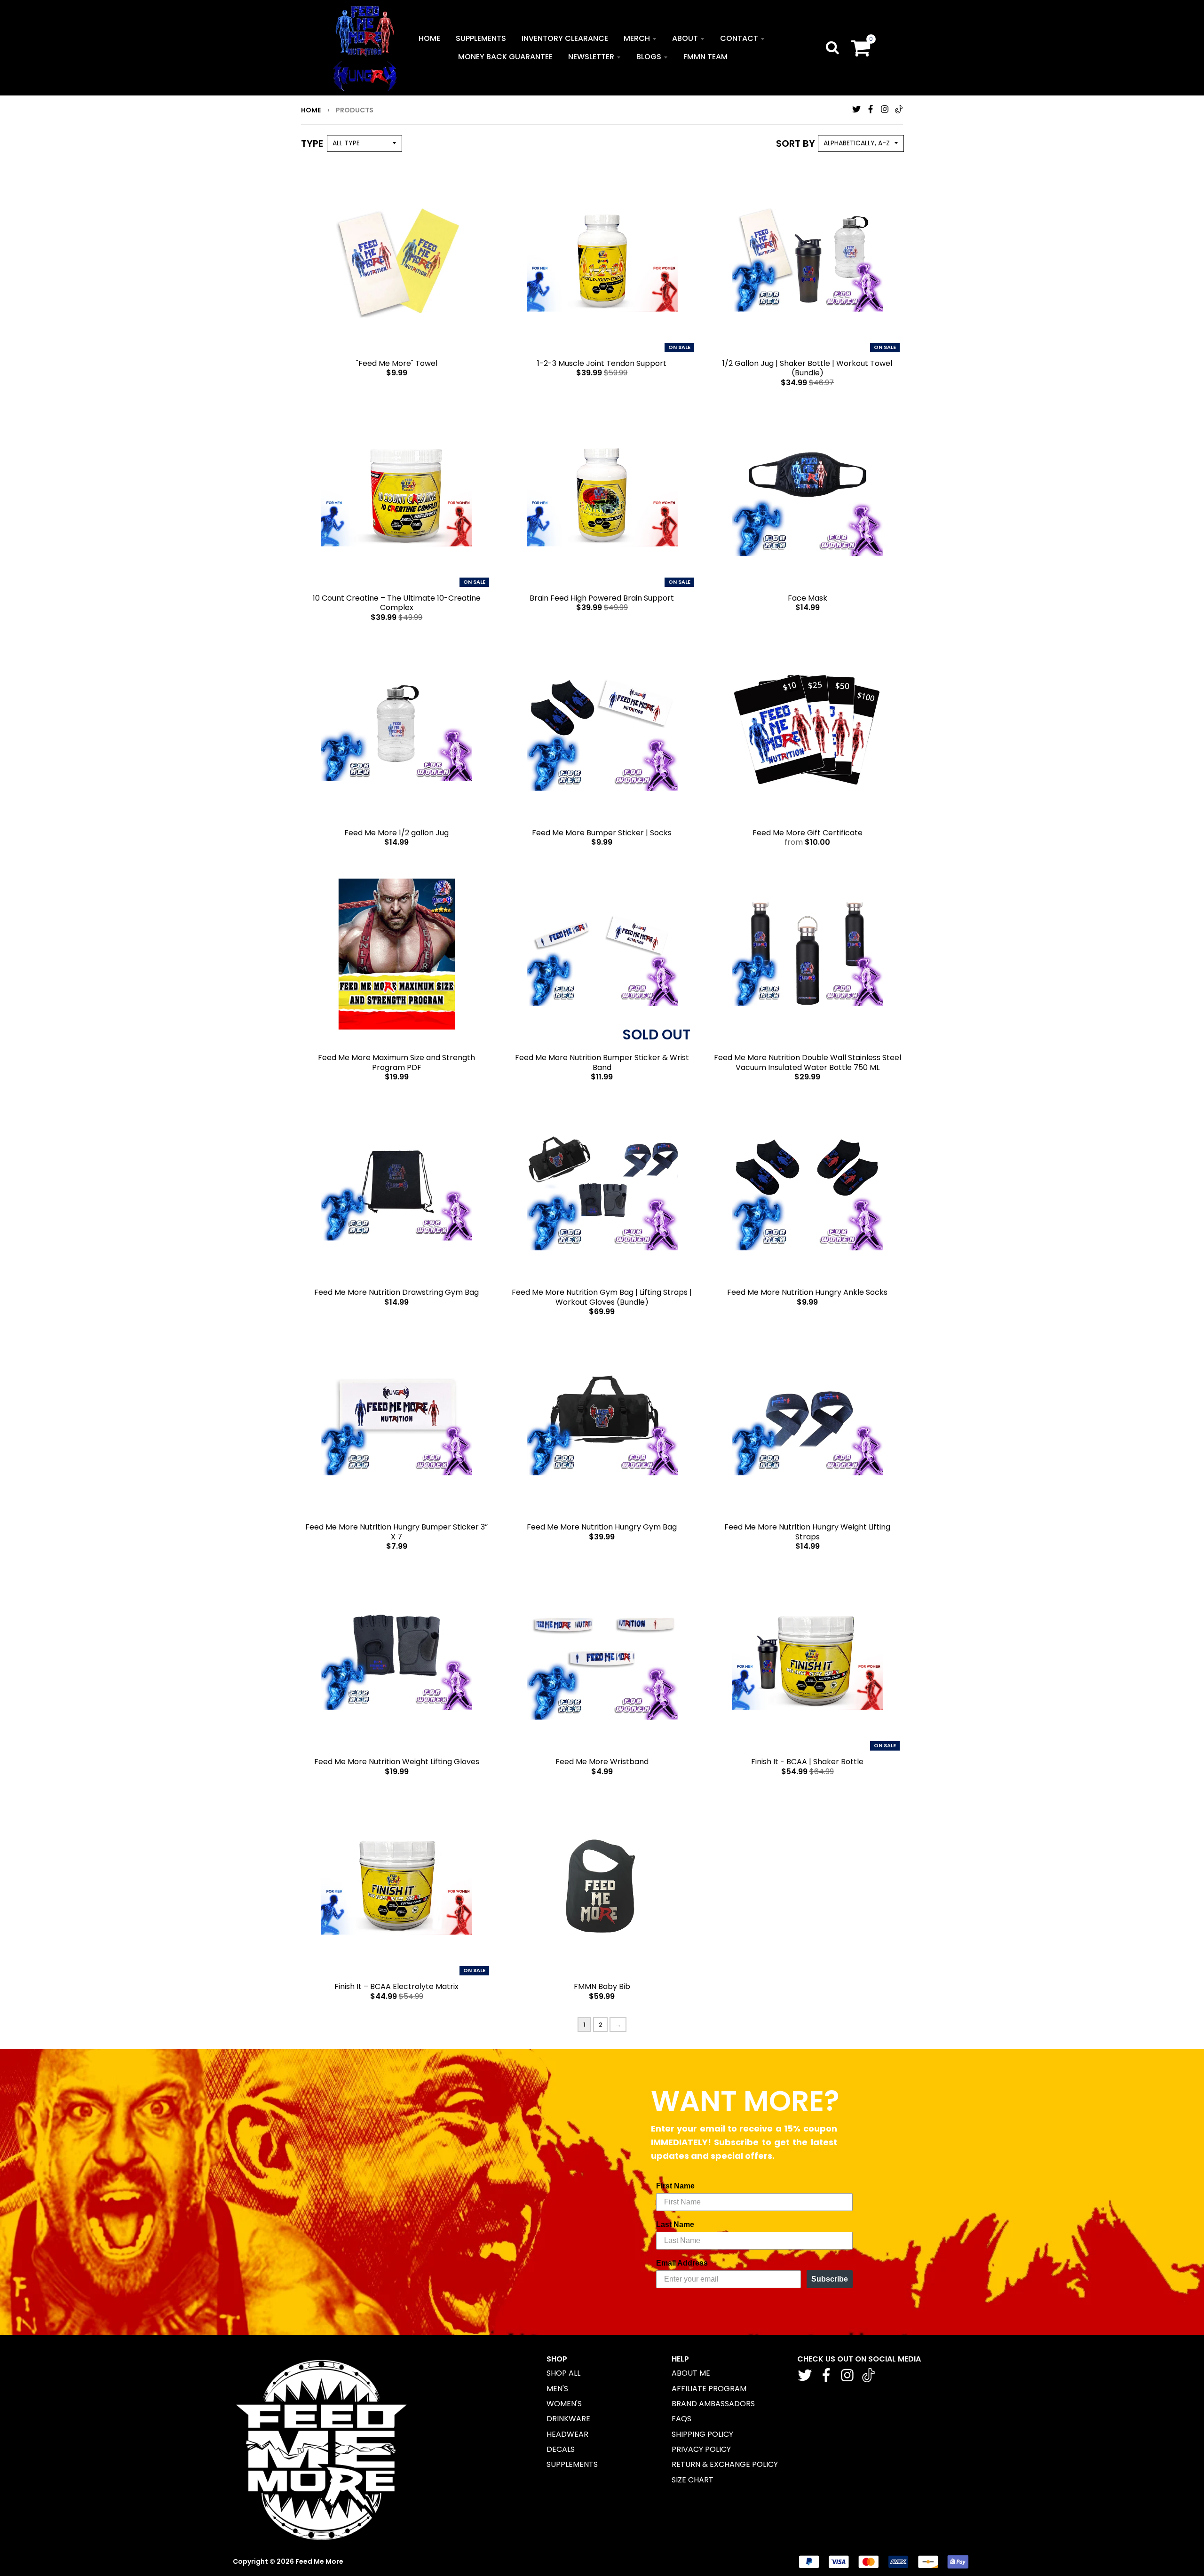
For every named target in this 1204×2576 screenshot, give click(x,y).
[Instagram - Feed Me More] (885, 109)
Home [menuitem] (429, 38)
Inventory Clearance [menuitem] (565, 38)
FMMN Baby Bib (602, 1986)
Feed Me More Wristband (602, 1762)
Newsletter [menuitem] (591, 57)
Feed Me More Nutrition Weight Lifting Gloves (397, 1762)
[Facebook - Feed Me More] (871, 109)
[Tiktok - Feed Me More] (899, 109)
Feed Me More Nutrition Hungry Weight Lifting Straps (807, 1532)
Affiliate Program (709, 2389)
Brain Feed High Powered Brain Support (602, 598)
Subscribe (830, 2279)
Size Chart (693, 2480)
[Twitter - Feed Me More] (856, 109)
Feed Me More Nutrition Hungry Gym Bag (602, 1527)
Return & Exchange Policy (725, 2464)
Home (311, 110)
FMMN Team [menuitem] (705, 57)
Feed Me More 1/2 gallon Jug (396, 833)
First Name (675, 2186)
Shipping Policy (702, 2434)
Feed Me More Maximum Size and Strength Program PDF (396, 1062)
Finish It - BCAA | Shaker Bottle (807, 1762)
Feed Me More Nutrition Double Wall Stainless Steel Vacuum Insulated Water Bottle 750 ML (808, 1062)
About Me (691, 2373)
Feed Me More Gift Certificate (808, 833)
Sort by (796, 143)
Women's (564, 2404)
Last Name (675, 2224)
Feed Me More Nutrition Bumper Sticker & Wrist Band (602, 1062)
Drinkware (568, 2419)
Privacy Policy (701, 2449)
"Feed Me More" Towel (397, 363)
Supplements (572, 2464)
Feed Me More (319, 2561)
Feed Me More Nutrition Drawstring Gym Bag (396, 1292)
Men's (557, 2389)
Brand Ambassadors (713, 2404)
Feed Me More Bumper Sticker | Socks (602, 833)
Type (312, 143)
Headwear (567, 2434)
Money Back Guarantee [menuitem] (505, 57)
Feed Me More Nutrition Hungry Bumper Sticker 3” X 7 (396, 1532)
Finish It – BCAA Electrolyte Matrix (396, 1986)
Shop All (563, 2373)
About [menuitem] (685, 38)
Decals (561, 2449)
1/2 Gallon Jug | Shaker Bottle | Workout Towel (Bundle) (807, 368)
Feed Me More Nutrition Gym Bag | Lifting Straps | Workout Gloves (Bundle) (602, 1297)
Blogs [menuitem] (649, 57)
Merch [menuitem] (637, 38)
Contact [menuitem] (739, 38)
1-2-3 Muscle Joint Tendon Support (602, 363)
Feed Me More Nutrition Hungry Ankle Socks (807, 1292)
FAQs (681, 2419)
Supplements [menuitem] (481, 38)
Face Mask (808, 598)
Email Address (682, 2263)
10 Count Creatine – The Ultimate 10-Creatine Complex (397, 603)
